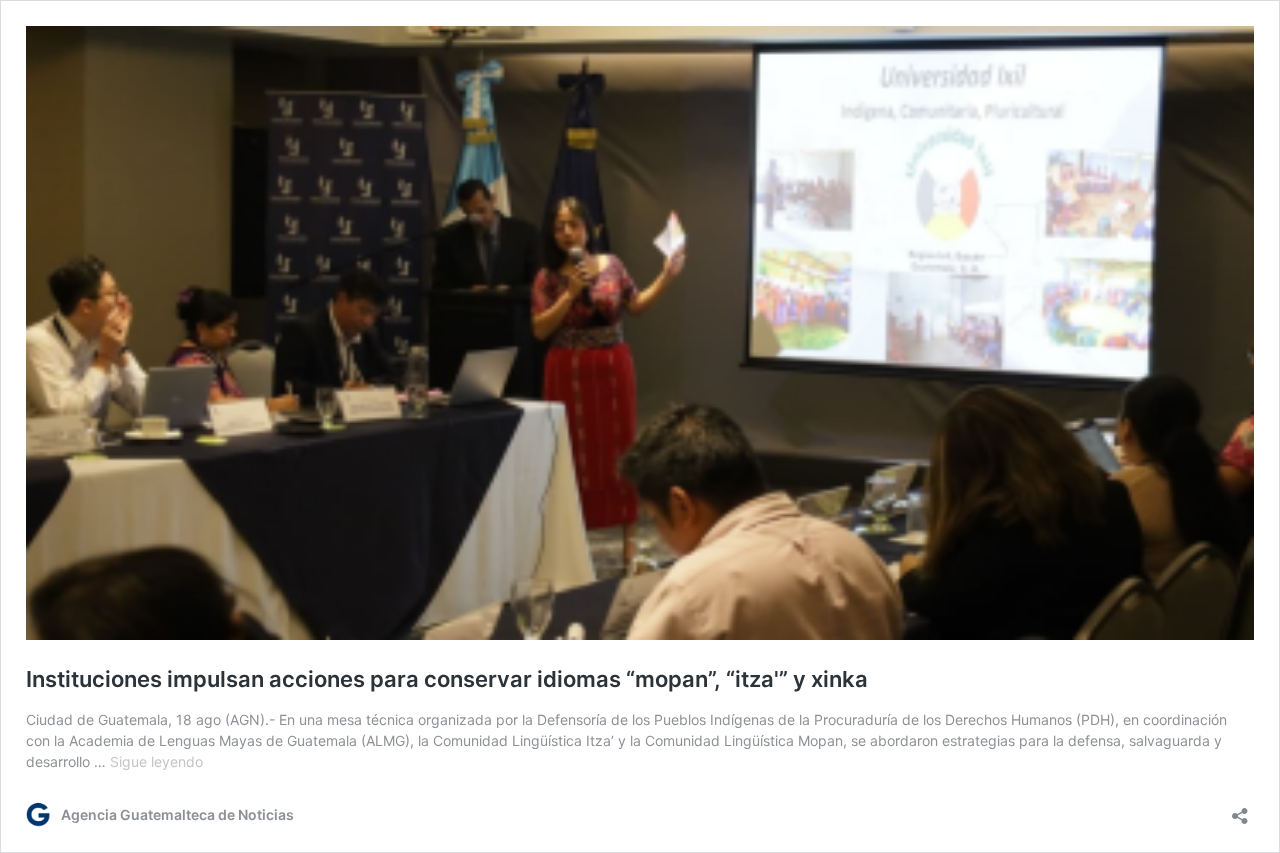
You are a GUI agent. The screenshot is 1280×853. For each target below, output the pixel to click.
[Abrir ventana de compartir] (1240, 809)
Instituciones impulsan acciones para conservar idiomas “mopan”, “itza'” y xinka (447, 679)
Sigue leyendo (156, 761)
